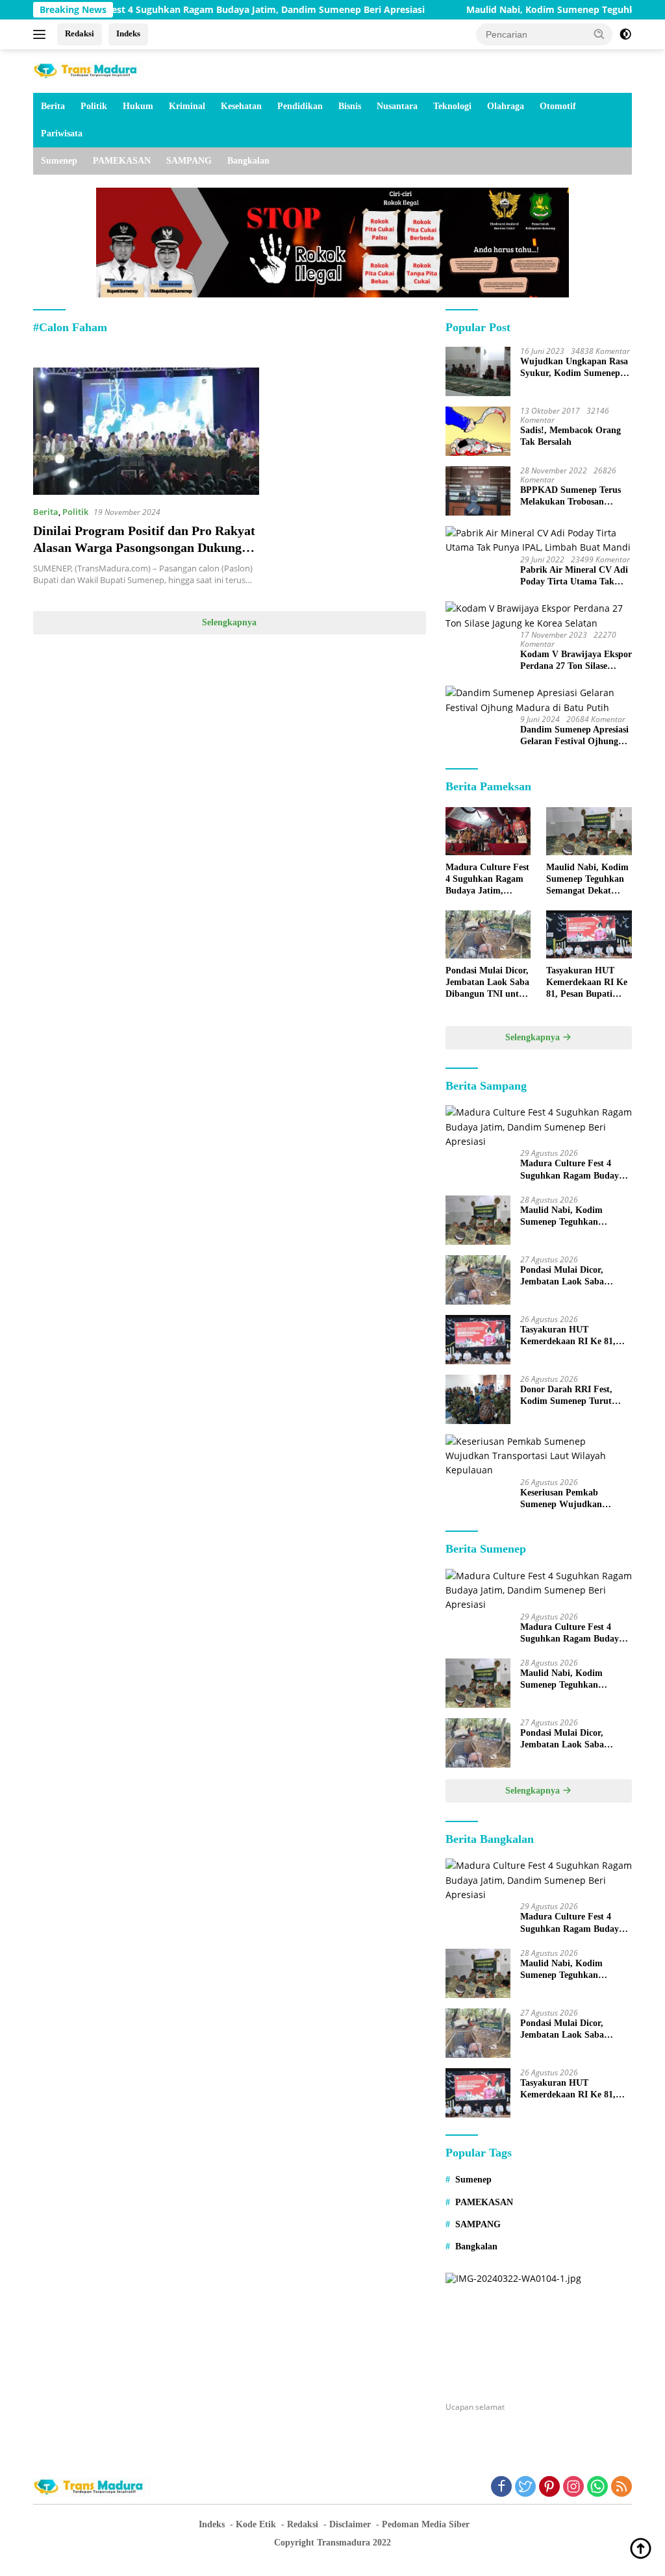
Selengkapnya (229, 622)
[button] (599, 34)
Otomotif (558, 106)
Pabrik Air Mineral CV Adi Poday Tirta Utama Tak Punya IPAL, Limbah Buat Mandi (574, 576)
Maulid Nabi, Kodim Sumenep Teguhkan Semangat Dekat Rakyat (587, 880)
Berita (53, 106)
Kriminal (187, 106)
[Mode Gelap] (625, 34)
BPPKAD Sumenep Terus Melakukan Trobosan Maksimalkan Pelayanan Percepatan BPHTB (571, 496)
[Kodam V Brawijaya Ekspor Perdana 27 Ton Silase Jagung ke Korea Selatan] (539, 616)
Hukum (138, 106)
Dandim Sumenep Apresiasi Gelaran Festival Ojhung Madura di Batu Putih (574, 736)
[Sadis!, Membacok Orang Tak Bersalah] (478, 431)
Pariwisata (62, 133)
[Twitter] (525, 2487)
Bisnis (350, 106)
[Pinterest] (549, 2487)
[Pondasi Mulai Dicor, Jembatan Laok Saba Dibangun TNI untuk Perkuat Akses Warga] (488, 934)
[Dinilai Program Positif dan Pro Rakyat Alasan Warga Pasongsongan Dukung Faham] (146, 431)
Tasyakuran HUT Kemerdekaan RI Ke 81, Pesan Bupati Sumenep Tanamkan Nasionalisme (587, 983)
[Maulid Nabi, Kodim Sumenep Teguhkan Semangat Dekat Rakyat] (589, 831)
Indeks (128, 33)
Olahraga (506, 106)
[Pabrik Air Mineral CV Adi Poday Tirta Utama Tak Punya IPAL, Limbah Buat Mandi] (539, 541)
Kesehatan (241, 106)
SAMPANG (189, 161)
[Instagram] (573, 2487)
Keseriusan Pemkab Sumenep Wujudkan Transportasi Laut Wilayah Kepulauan (573, 1499)
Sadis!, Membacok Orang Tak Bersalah (571, 436)
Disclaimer (350, 2524)
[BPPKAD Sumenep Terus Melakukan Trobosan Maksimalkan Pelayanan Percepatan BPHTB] (478, 491)
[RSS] (621, 2487)
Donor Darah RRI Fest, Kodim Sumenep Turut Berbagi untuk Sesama (566, 1396)
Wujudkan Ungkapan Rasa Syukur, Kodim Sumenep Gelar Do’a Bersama (574, 368)
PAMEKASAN (122, 161)
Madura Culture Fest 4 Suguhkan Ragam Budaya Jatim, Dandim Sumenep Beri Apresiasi (487, 880)
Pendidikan (300, 106)
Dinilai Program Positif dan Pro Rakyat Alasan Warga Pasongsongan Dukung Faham (144, 547)
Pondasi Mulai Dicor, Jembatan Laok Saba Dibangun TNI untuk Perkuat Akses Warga (488, 983)
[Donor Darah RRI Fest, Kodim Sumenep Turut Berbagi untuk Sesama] (478, 1399)
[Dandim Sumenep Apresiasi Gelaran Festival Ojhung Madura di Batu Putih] (539, 700)
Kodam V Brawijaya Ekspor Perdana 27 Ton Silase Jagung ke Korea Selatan (576, 661)
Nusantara (397, 106)
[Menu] (42, 34)
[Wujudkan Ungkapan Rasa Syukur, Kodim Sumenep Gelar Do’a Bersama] (478, 371)
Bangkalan (248, 161)
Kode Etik (256, 2524)
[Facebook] (501, 2487)
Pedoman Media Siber (426, 2524)
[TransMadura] (88, 70)
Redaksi (80, 33)
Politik (94, 106)
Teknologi (452, 106)
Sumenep (59, 161)
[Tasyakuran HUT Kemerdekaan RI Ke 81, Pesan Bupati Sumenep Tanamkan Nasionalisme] (589, 934)
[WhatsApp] (597, 2487)
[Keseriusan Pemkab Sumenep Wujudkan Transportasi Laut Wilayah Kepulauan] (539, 1456)
